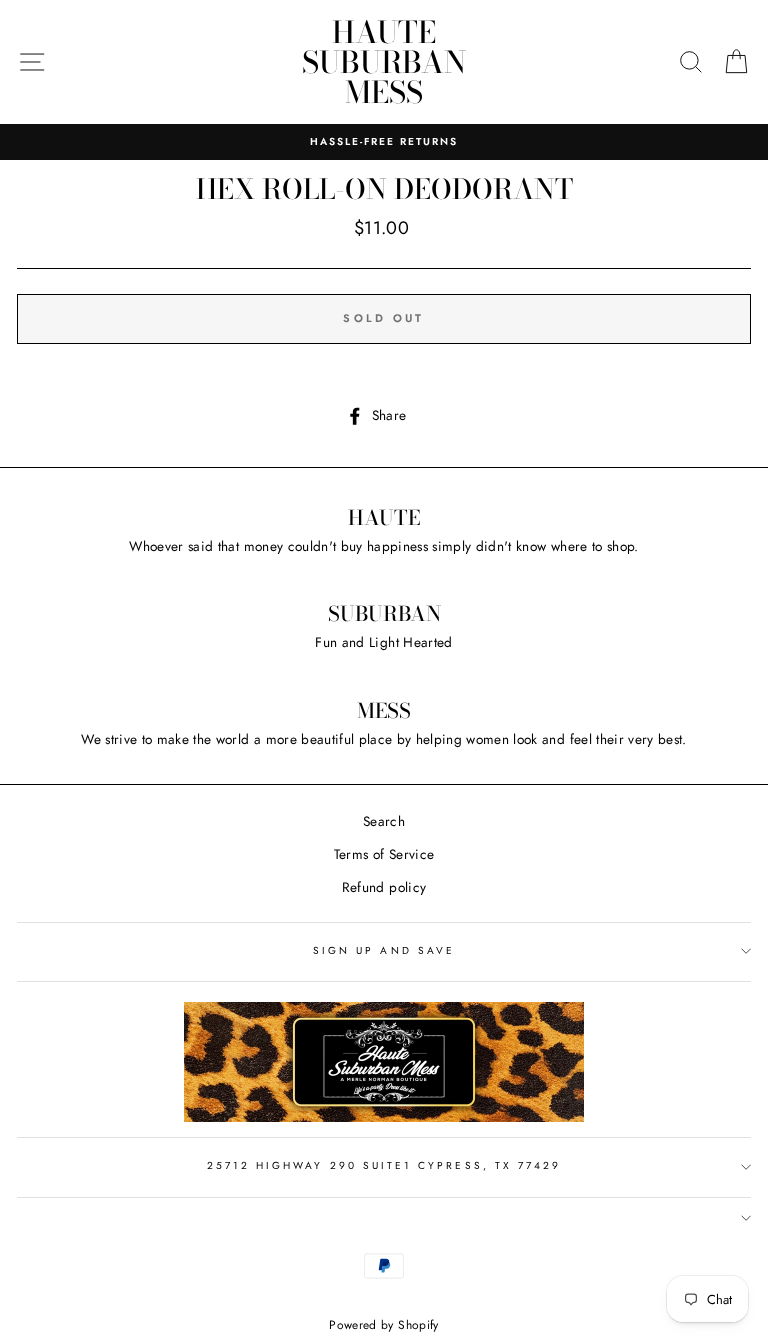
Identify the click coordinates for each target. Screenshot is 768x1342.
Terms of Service (384, 854)
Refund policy (384, 887)
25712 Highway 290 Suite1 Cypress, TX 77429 (384, 1165)
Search (384, 821)
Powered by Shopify (383, 1325)
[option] (384, 142)
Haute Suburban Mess (384, 62)
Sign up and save (384, 950)
